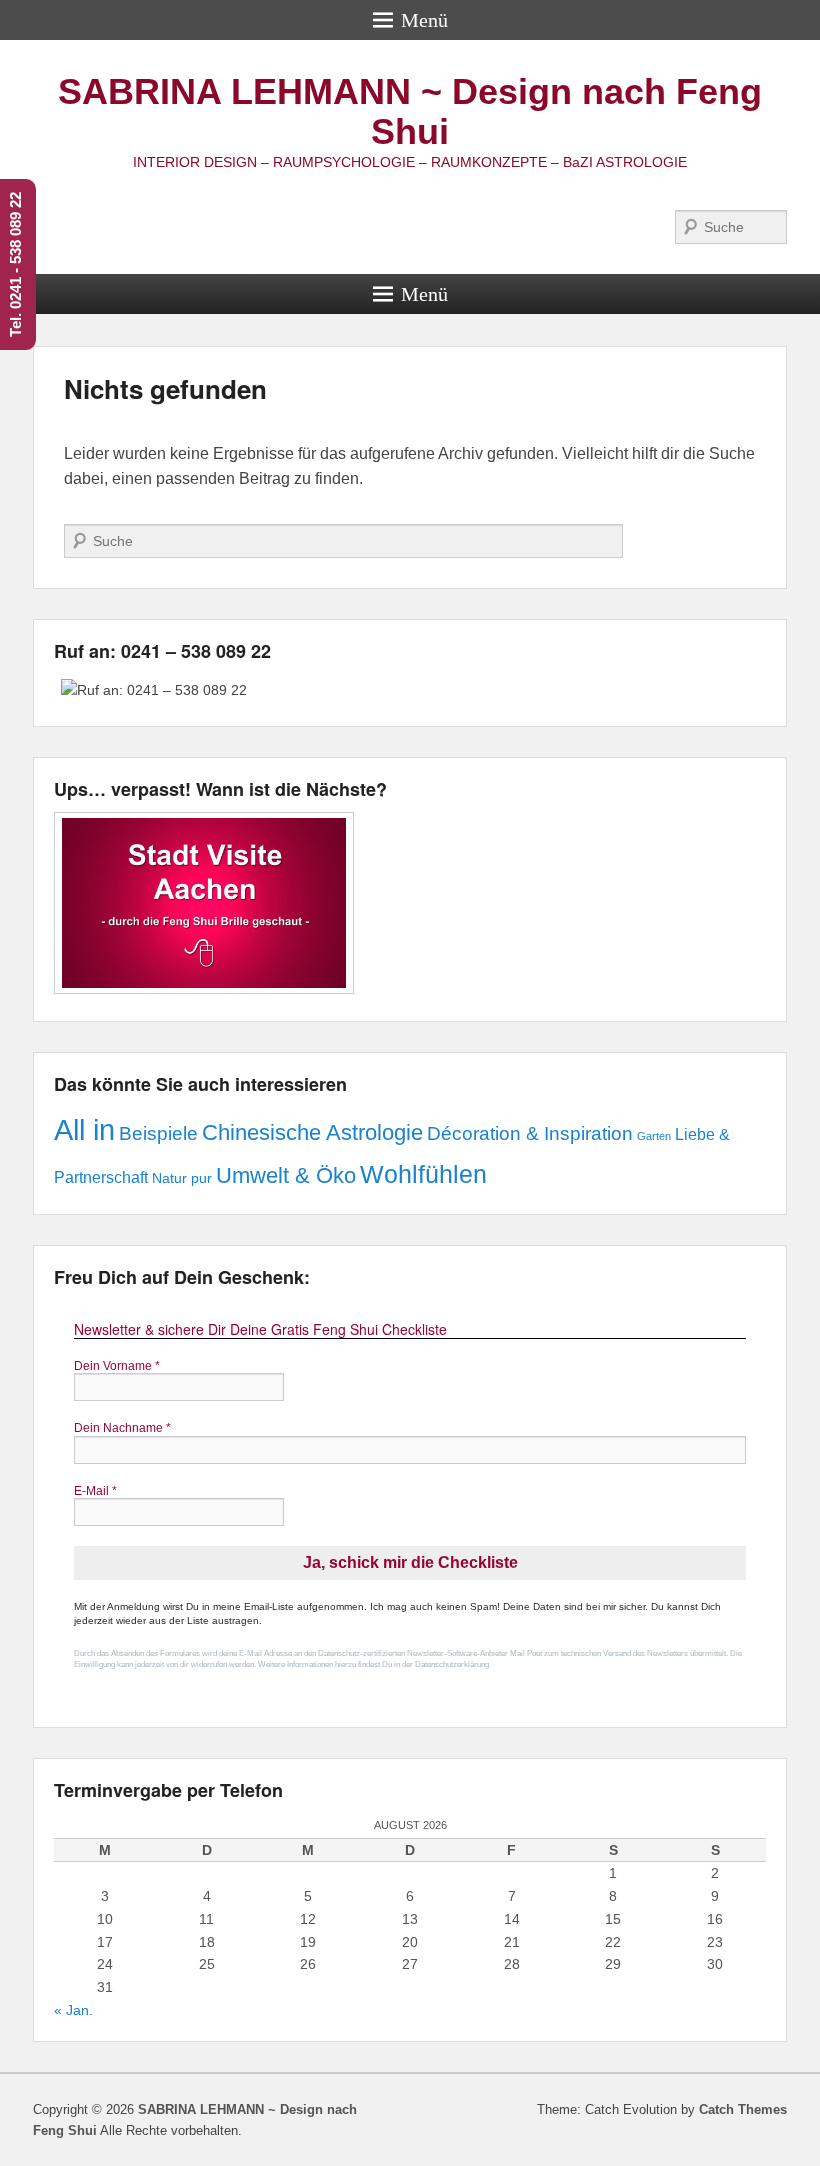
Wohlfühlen (423, 1174)
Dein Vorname (117, 1366)
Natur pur (182, 1178)
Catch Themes (743, 2109)
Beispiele (158, 1133)
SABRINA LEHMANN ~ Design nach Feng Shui (410, 111)
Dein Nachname (122, 1428)
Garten (654, 1136)
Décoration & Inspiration (530, 1133)
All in (84, 1129)
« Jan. (73, 2010)
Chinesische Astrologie (312, 1132)
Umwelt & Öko (286, 1175)
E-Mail (95, 1491)
